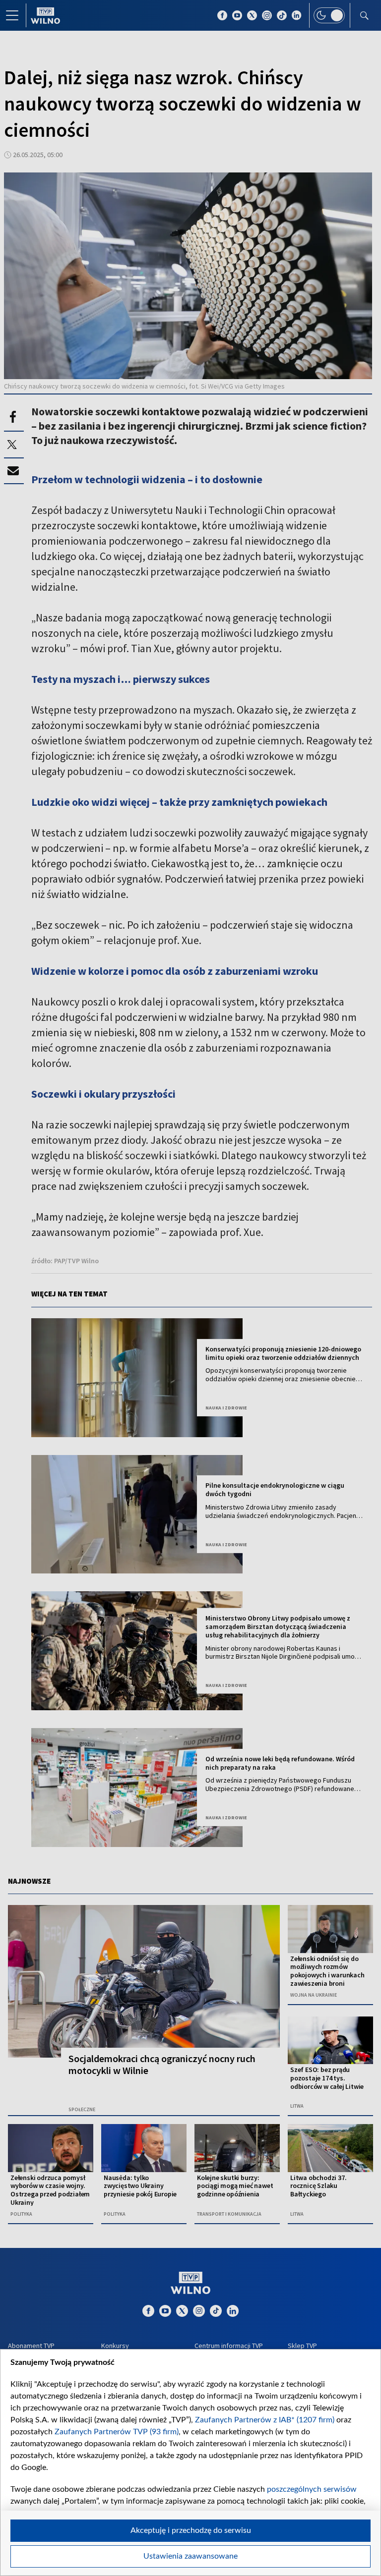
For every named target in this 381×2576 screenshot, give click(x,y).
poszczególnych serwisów (312, 2489)
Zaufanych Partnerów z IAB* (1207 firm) (265, 2420)
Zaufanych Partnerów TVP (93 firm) (117, 2432)
